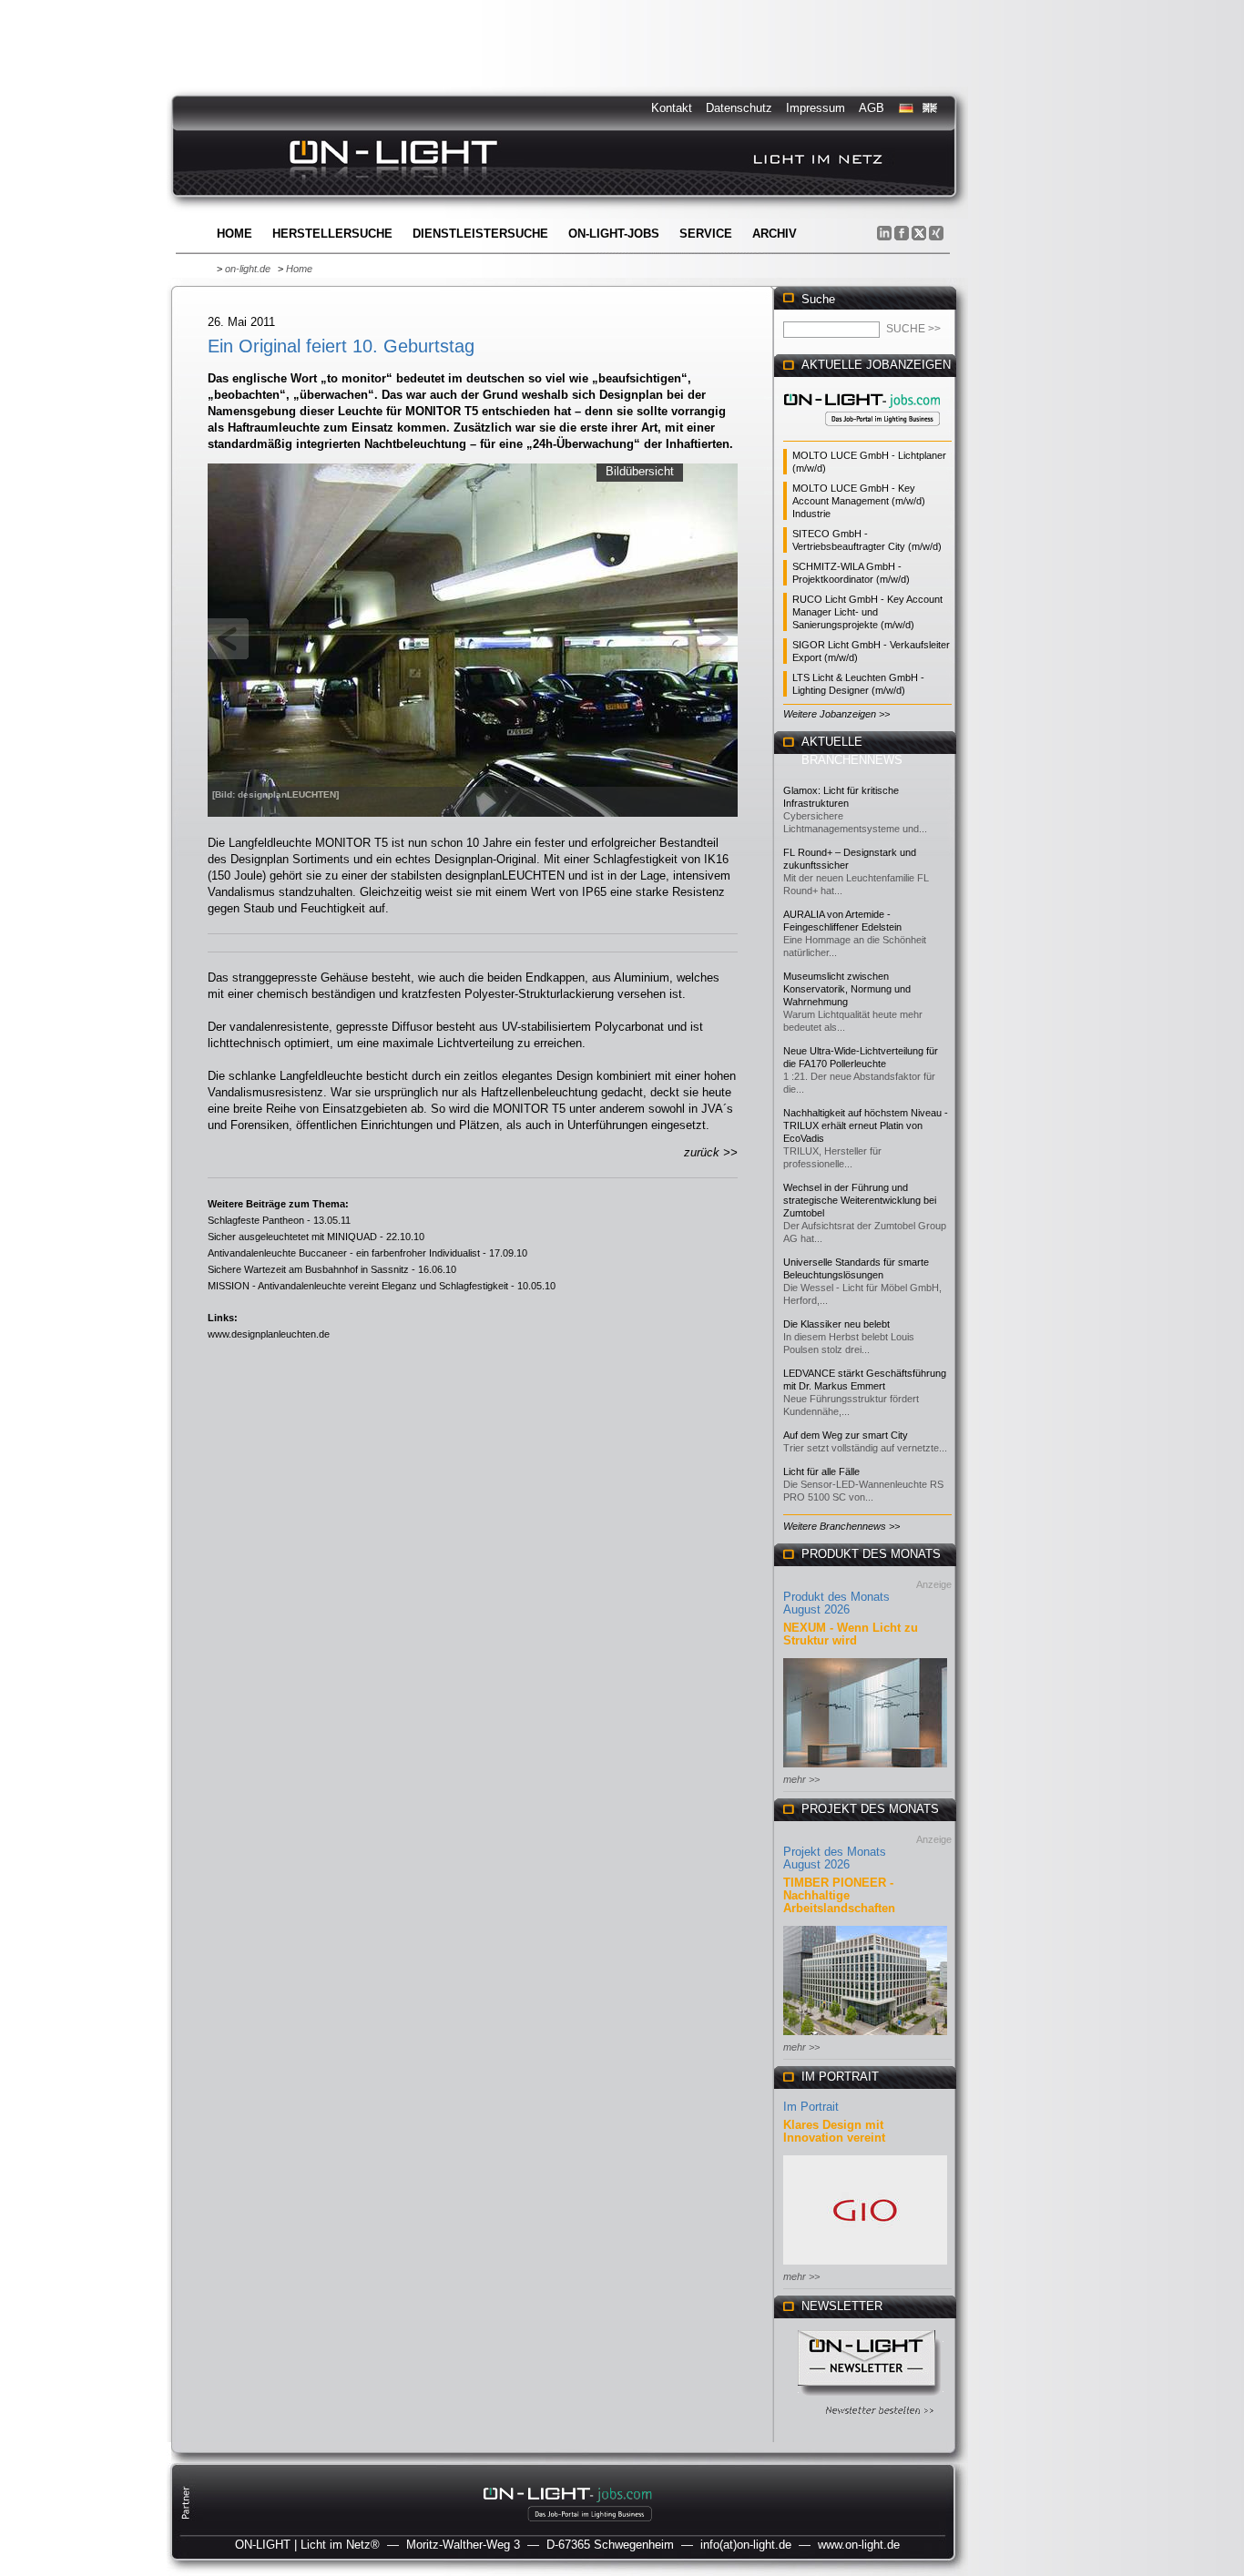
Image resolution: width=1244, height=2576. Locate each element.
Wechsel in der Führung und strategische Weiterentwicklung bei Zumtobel (860, 1200)
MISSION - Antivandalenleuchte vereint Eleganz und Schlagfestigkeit (358, 1286)
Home (235, 234)
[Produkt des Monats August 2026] (865, 1769)
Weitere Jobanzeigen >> (836, 714)
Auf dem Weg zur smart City (846, 1435)
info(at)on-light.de (746, 2545)
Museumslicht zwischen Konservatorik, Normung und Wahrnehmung (847, 989)
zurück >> (711, 1152)
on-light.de (248, 269)
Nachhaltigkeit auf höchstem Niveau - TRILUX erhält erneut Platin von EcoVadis (866, 1125)
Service (706, 234)
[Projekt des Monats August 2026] (865, 2036)
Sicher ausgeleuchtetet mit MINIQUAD (292, 1237)
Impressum (816, 108)
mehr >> (801, 1779)
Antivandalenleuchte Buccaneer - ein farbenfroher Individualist (344, 1253)
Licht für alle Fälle (821, 1471)
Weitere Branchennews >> (841, 1526)
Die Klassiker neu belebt (836, 1324)
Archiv (775, 234)
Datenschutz (739, 108)
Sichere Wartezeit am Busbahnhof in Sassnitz (308, 1269)
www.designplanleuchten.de (269, 1334)
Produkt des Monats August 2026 (836, 1603)
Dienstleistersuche (480, 234)
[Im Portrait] (865, 2266)
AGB (872, 108)
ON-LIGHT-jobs (614, 234)
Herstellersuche (332, 234)
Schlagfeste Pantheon (256, 1220)
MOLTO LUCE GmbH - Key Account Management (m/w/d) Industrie (859, 501)
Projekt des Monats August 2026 (835, 1858)
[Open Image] (473, 638)
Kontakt (672, 108)
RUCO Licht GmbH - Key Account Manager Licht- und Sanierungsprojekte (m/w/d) (867, 612)
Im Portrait (811, 2107)
